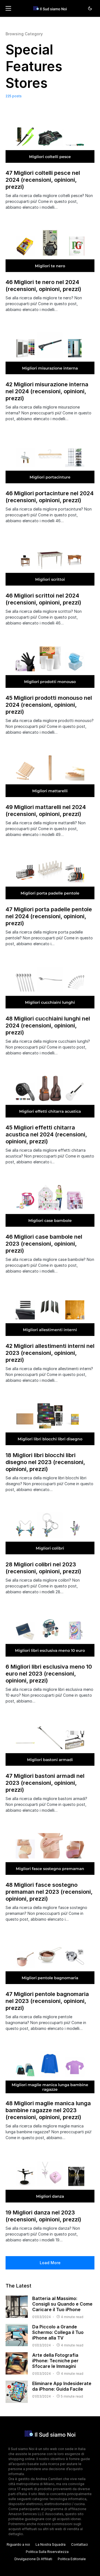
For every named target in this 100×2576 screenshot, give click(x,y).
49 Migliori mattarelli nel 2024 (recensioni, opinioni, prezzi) (46, 811)
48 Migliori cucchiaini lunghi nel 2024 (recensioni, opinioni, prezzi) (48, 1026)
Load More (50, 2263)
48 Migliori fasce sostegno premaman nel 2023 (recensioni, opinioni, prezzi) (49, 1892)
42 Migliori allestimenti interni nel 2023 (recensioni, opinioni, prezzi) (50, 1353)
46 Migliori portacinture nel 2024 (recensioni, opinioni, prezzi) (50, 497)
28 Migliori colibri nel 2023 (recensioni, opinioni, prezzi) (43, 1568)
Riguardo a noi (18, 2544)
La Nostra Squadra (51, 2544)
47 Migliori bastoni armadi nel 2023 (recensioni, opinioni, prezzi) (45, 1783)
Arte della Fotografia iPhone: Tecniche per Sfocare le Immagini (55, 2361)
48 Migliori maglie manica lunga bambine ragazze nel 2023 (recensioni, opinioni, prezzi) (48, 2110)
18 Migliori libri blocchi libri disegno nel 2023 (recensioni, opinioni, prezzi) (45, 1462)
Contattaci (79, 2544)
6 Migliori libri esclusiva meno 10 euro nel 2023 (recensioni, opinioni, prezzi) (49, 1674)
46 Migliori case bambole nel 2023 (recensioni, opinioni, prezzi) (44, 1244)
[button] (8, 8)
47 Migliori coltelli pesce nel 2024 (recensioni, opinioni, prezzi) (43, 180)
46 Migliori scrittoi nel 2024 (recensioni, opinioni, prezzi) (43, 599)
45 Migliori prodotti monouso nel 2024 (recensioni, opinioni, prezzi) (49, 705)
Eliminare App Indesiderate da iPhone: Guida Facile (62, 2386)
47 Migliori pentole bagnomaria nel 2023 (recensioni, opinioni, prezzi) (47, 2001)
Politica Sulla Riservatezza (47, 2552)
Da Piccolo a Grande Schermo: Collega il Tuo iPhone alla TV (58, 2332)
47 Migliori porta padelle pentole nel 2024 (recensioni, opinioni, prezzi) (49, 916)
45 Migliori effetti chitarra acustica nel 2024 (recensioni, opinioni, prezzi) (46, 1134)
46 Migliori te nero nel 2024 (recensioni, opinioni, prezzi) (43, 286)
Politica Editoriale (72, 2559)
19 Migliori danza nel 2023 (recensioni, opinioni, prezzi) (43, 2216)
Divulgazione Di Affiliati (33, 2559)
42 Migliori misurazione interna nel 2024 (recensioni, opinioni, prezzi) (47, 391)
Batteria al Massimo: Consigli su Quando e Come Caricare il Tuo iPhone (62, 2304)
